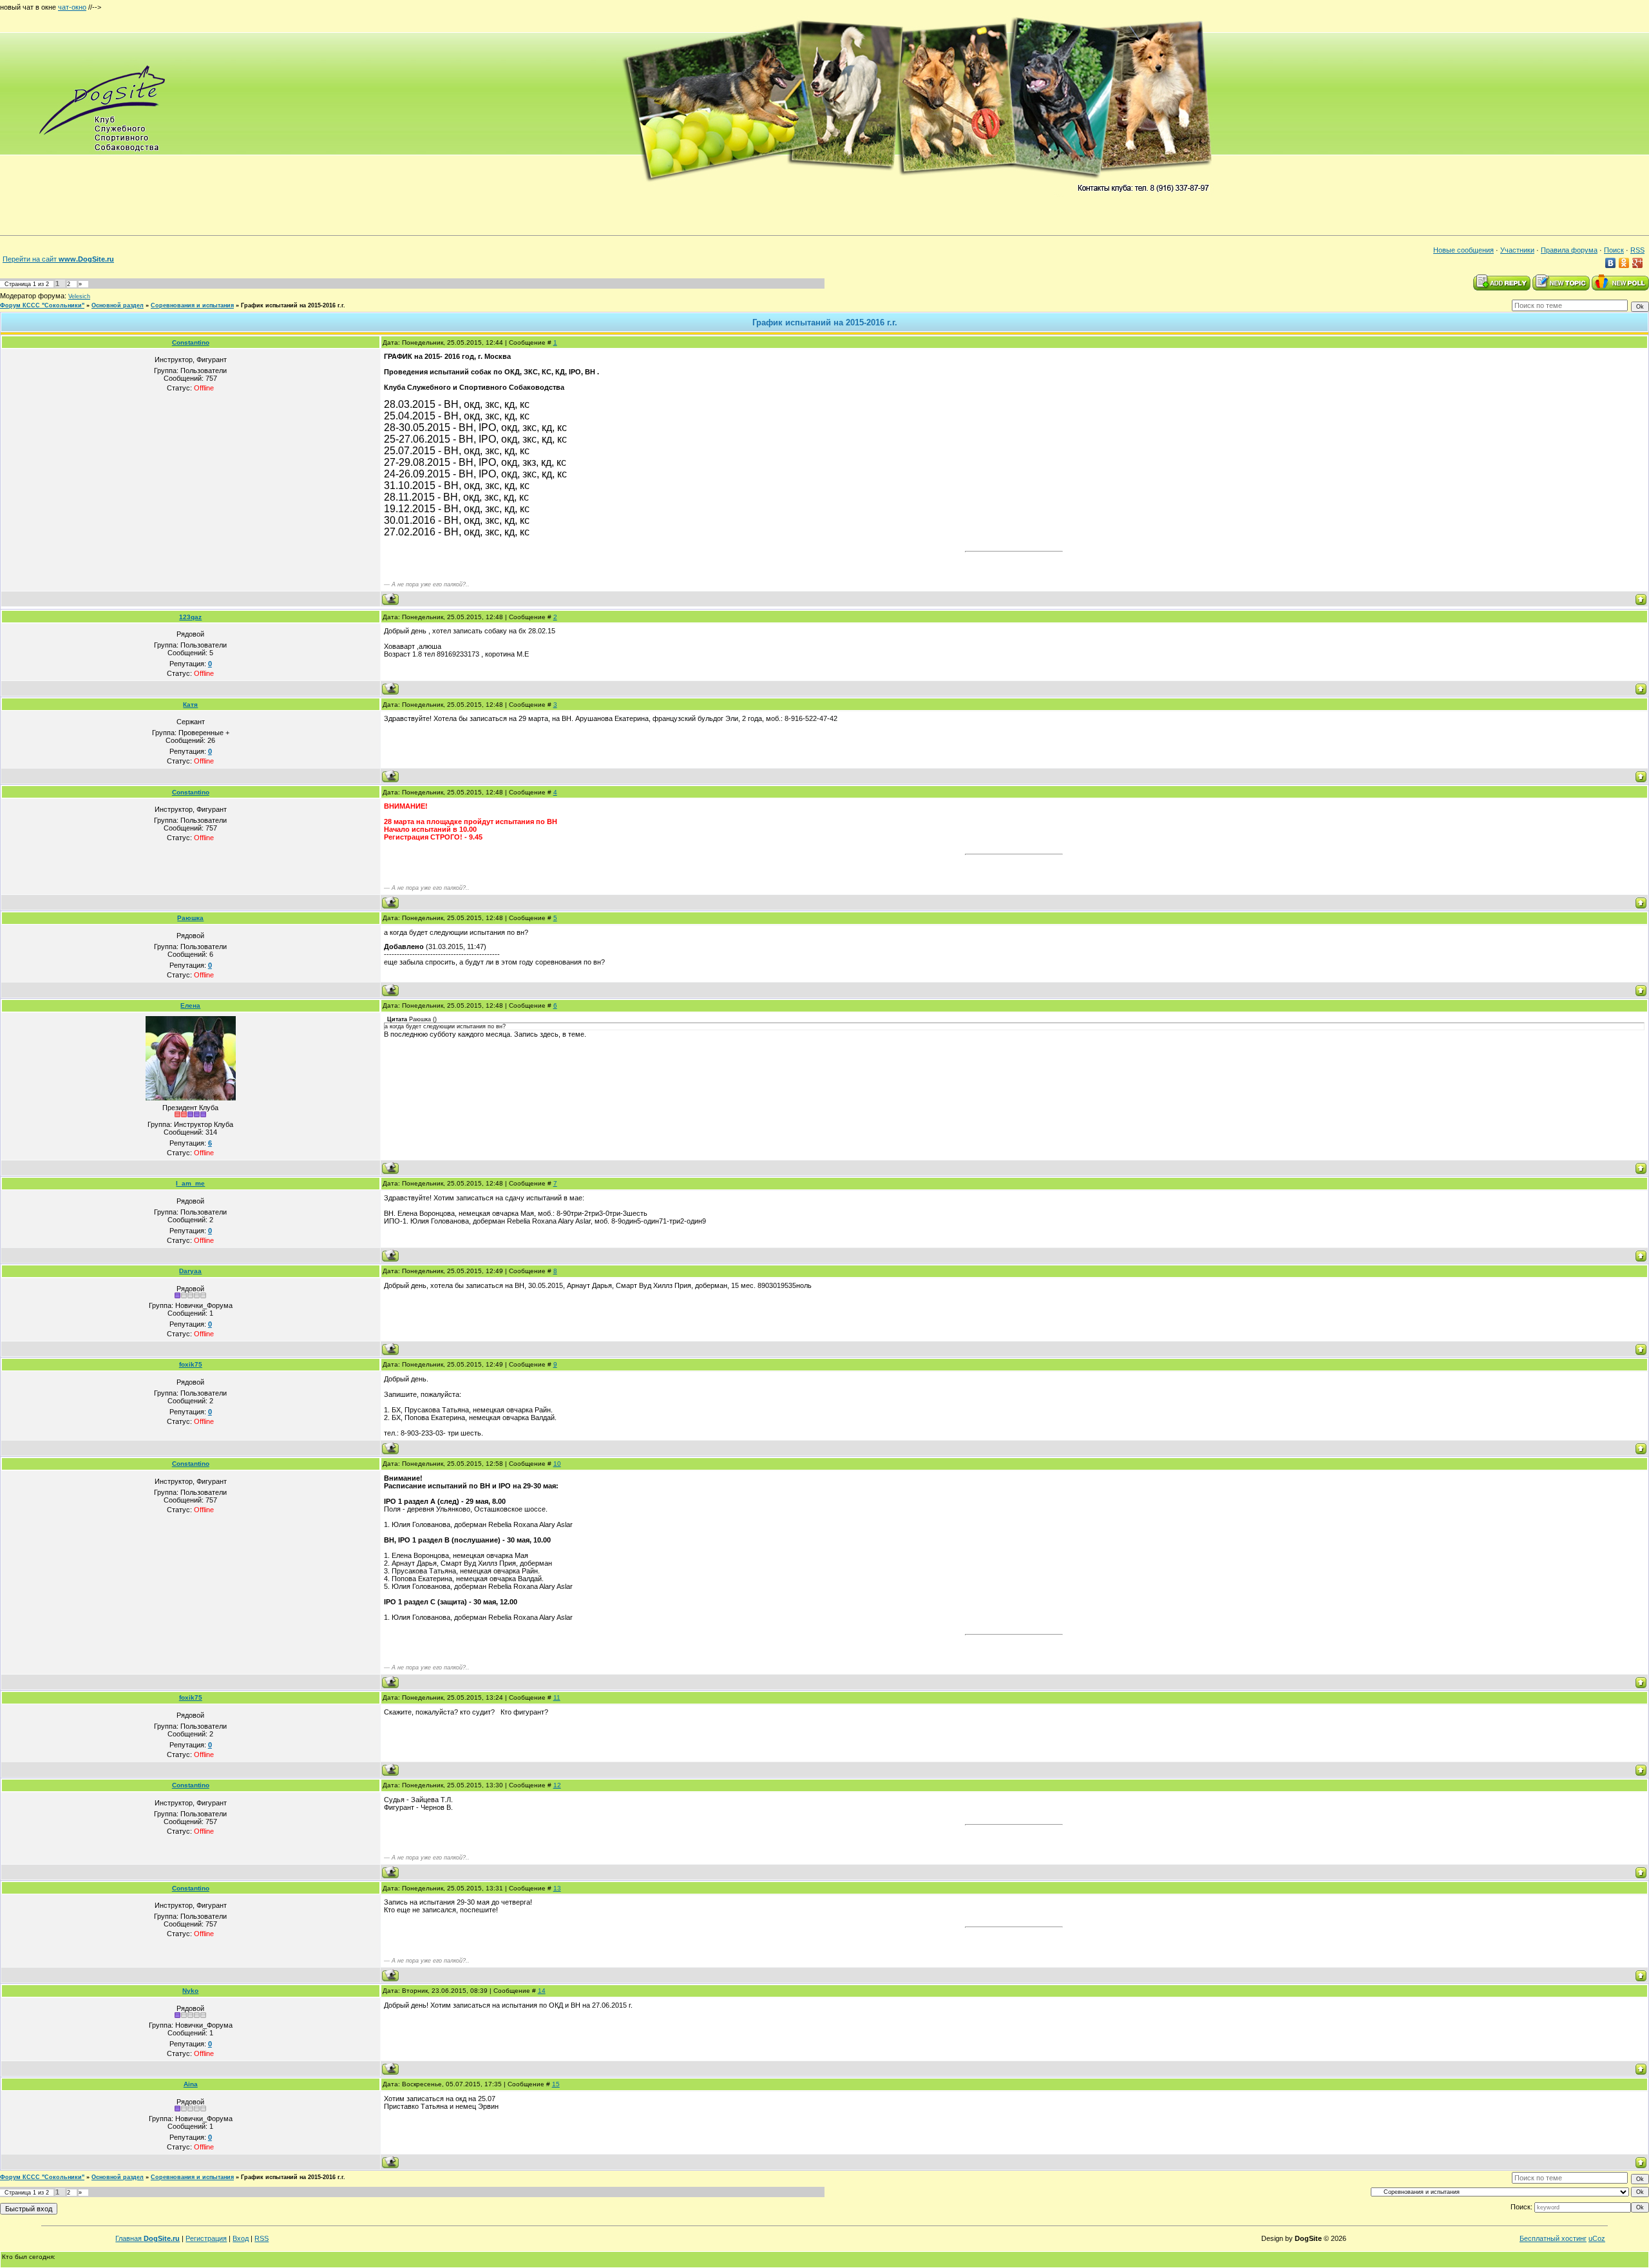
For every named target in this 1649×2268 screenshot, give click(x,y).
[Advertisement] (338, 5)
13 (557, 1888)
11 (557, 1697)
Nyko (190, 1991)
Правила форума (1569, 250)
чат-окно (72, 7)
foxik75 (191, 1364)
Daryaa (190, 1271)
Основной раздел (118, 305)
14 (542, 1991)
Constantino (191, 342)
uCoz (1597, 2238)
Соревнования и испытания (192, 305)
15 (556, 2084)
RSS (1637, 250)
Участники (1517, 250)
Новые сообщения (1463, 250)
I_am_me (190, 1183)
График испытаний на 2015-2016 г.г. (293, 305)
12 (557, 1785)
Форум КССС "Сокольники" (42, 305)
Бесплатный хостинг (1553, 2238)
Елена (190, 1005)
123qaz (190, 617)
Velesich (79, 296)
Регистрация (206, 2238)
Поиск (1614, 250)
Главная (148, 2238)
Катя (190, 705)
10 (557, 1464)
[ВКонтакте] (1611, 263)
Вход (241, 2238)
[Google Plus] (1638, 263)
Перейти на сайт (58, 259)
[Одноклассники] (1624, 263)
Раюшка (190, 918)
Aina (191, 2084)
